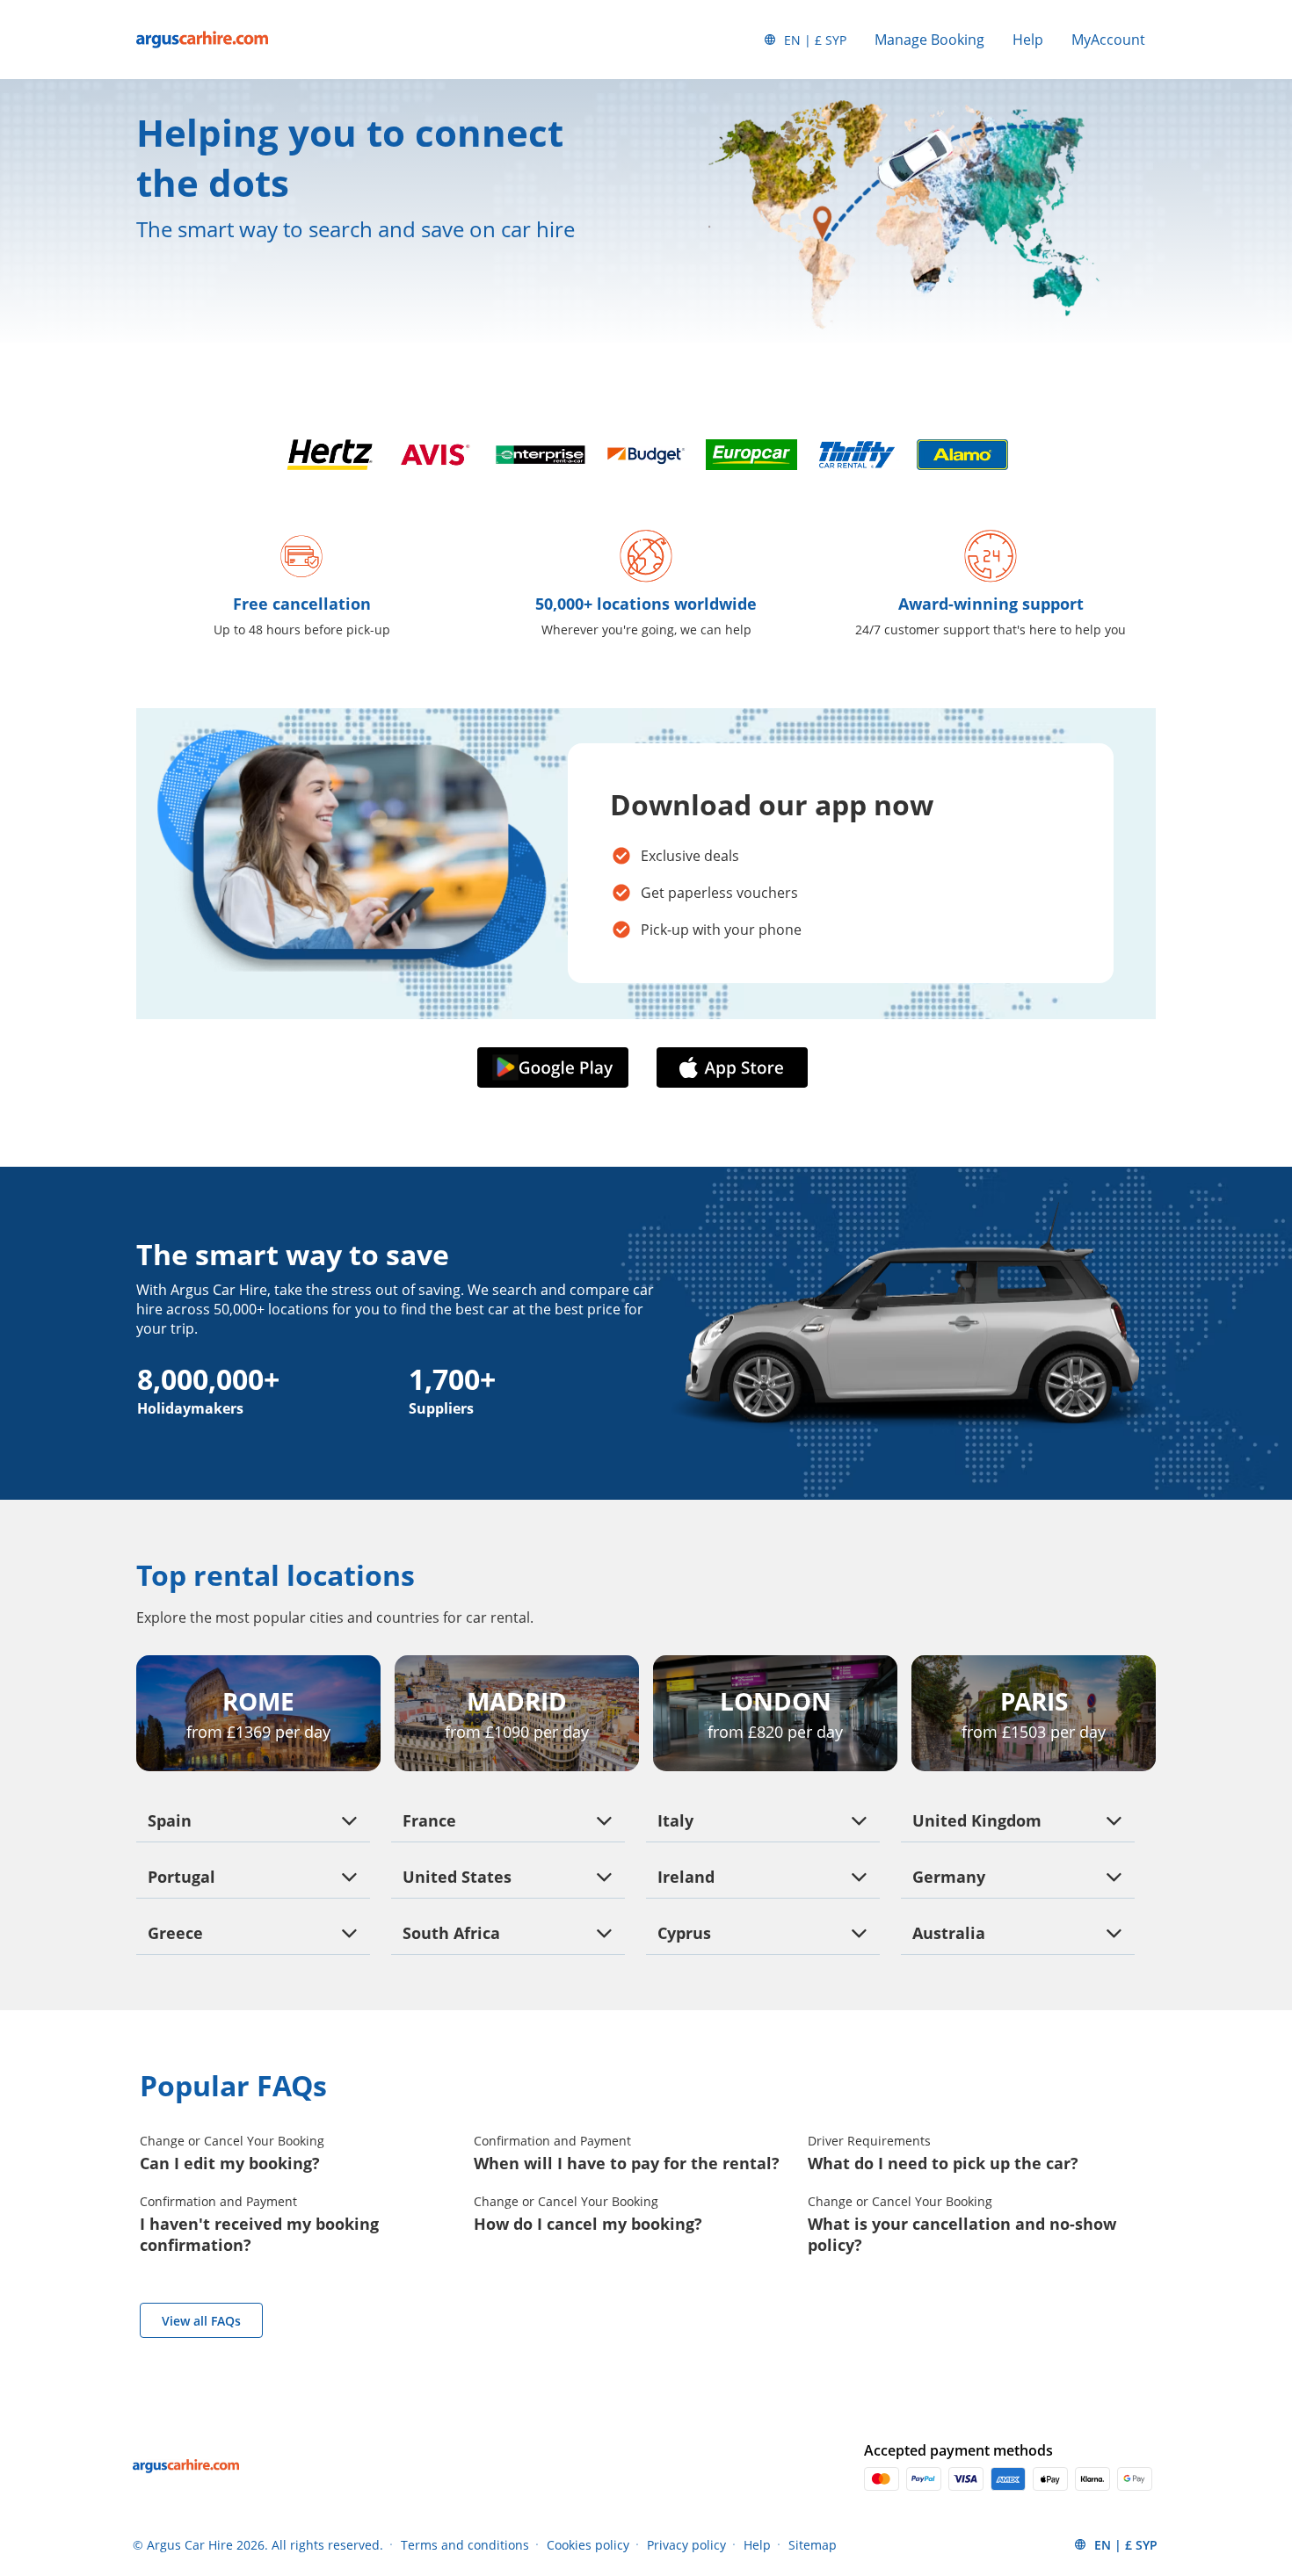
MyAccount (1108, 40)
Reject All (179, 2462)
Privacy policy (686, 2545)
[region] (179, 2417)
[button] (556, 1068)
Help (1028, 40)
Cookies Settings (179, 2508)
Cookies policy (588, 2545)
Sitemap (813, 2545)
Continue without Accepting (265, 2297)
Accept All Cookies (179, 2414)
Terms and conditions (465, 2545)
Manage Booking (929, 40)
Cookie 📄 (159, 2377)
